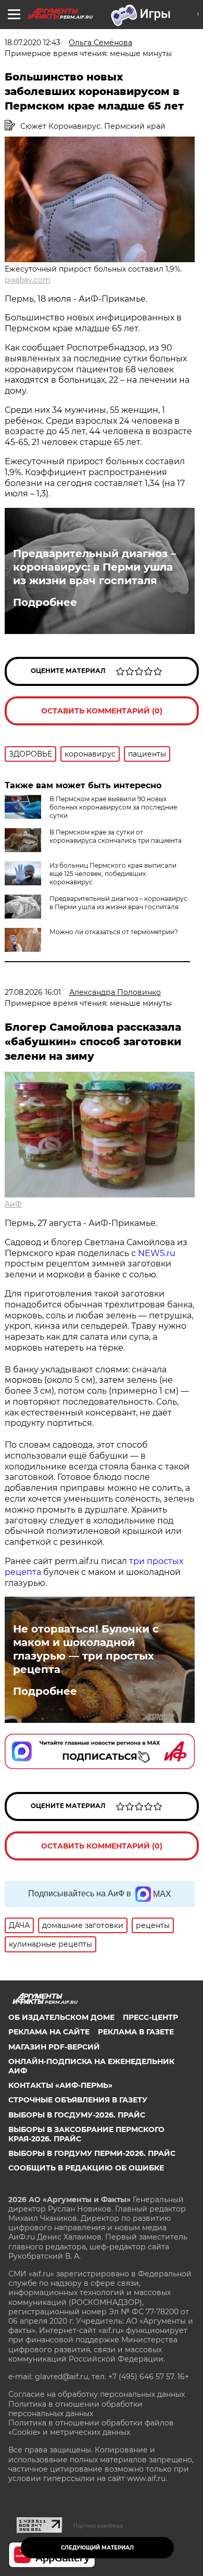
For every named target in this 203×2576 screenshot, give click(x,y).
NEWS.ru (157, 1253)
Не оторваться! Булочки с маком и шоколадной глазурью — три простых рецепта (86, 1649)
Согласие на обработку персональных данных (97, 2394)
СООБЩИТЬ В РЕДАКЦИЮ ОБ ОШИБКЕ (86, 2168)
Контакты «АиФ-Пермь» (60, 2085)
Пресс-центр (150, 2017)
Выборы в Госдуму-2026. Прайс (77, 2115)
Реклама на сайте (49, 2032)
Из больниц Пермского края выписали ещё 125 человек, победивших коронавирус (113, 874)
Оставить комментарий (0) (102, 711)
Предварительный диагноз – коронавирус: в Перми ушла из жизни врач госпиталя (94, 567)
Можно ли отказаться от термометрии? (114, 932)
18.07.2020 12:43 (33, 43)
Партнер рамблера (98, 2526)
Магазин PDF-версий (54, 2047)
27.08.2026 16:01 (33, 992)
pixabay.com (28, 280)
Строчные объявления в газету (78, 2100)
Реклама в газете (136, 2032)
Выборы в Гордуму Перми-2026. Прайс (92, 2153)
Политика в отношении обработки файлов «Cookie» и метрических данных (91, 2427)
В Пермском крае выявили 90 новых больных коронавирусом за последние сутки (113, 807)
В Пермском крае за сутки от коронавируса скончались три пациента (116, 836)
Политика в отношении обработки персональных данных (75, 2409)
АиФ (13, 1204)
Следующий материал (97, 2548)
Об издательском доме (61, 2017)
